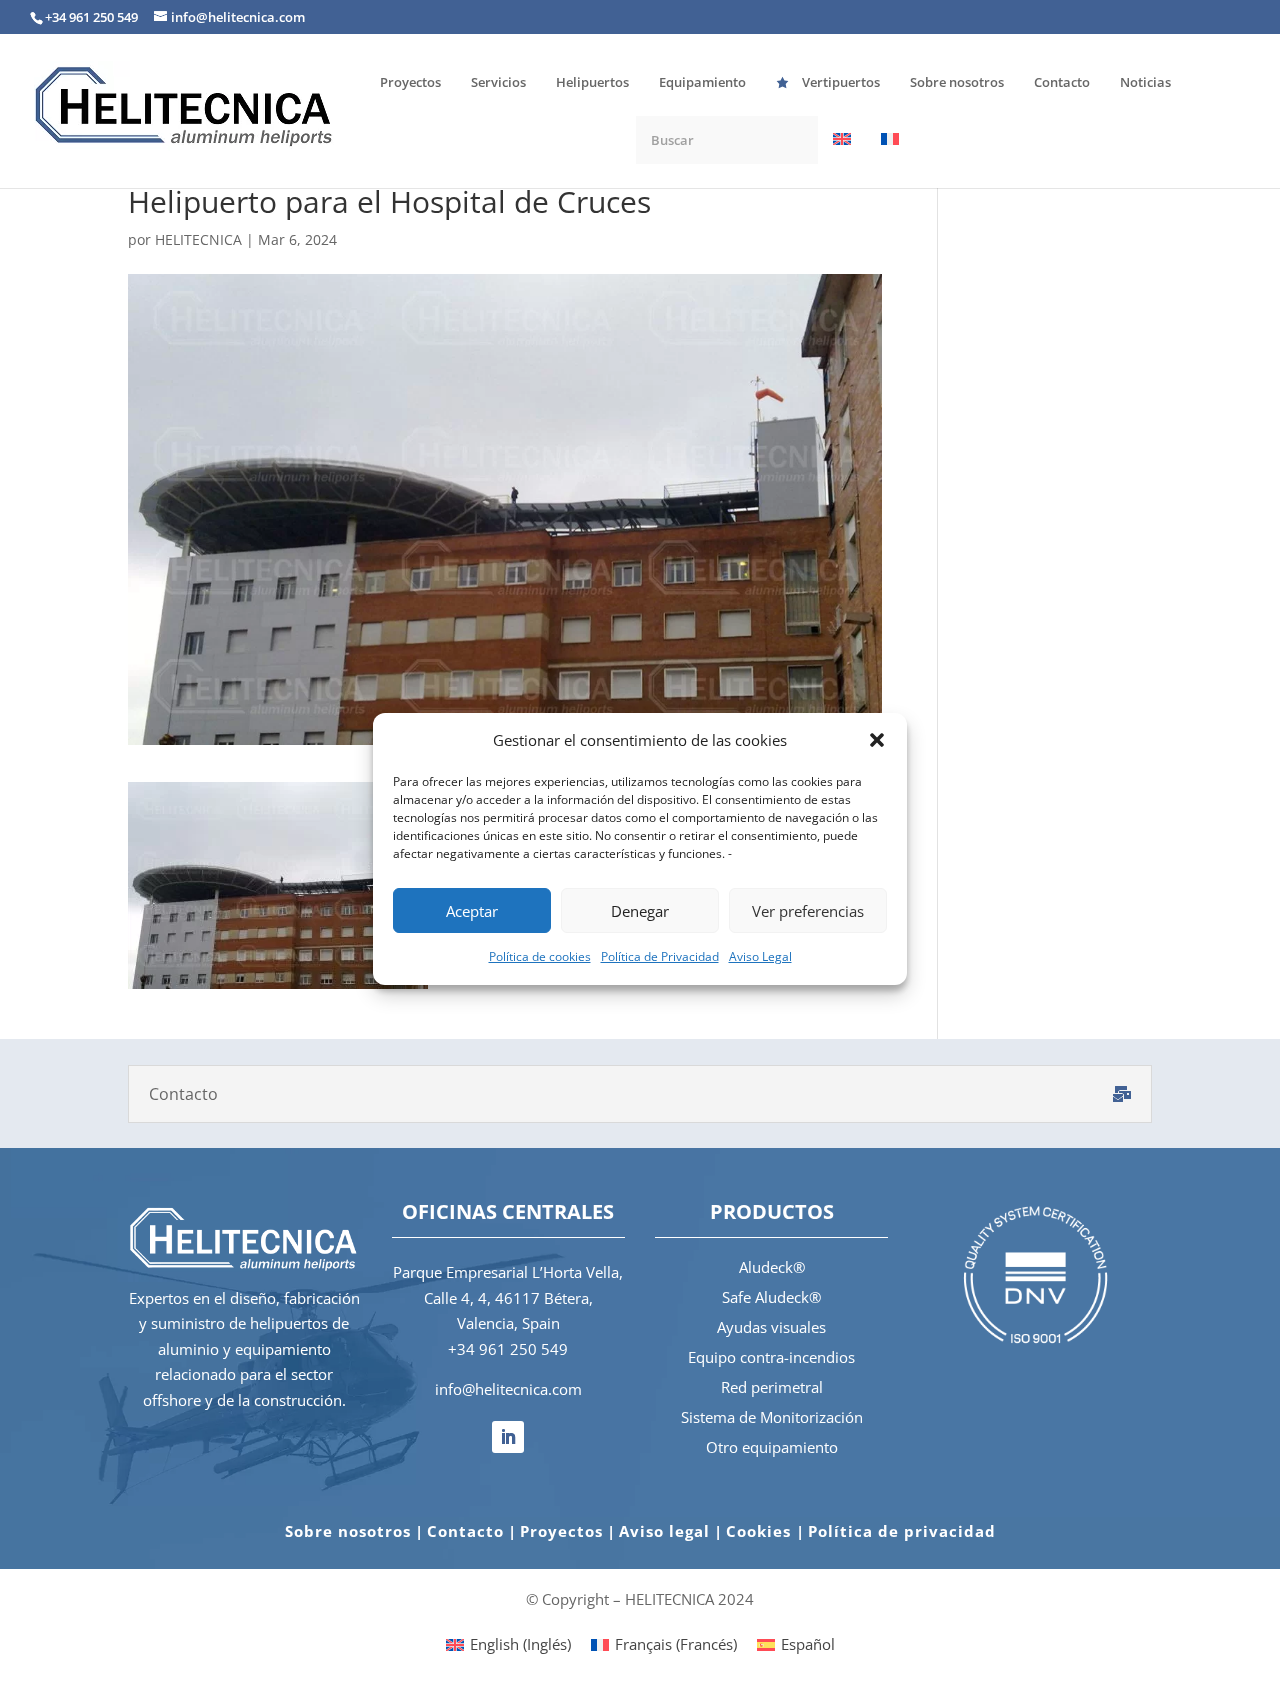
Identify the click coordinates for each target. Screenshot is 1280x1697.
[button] (877, 740)
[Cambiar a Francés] (890, 159)
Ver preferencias (808, 911)
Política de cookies (540, 956)
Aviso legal (664, 1531)
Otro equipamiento (772, 1447)
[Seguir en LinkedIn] (508, 1437)
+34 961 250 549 (508, 1349)
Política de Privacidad (660, 956)
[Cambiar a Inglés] (842, 159)
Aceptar (472, 911)
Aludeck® (772, 1267)
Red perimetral (772, 1387)
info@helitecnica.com (508, 1389)
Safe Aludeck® (771, 1297)
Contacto (465, 1531)
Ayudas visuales (771, 1327)
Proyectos (561, 1531)
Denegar (640, 911)
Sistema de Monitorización (772, 1417)
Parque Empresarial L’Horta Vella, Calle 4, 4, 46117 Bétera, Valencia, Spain (508, 1297)
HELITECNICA (198, 239)
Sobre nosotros (348, 1531)
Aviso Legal (760, 956)
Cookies (761, 1531)
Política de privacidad (902, 1531)
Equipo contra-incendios (771, 1357)
